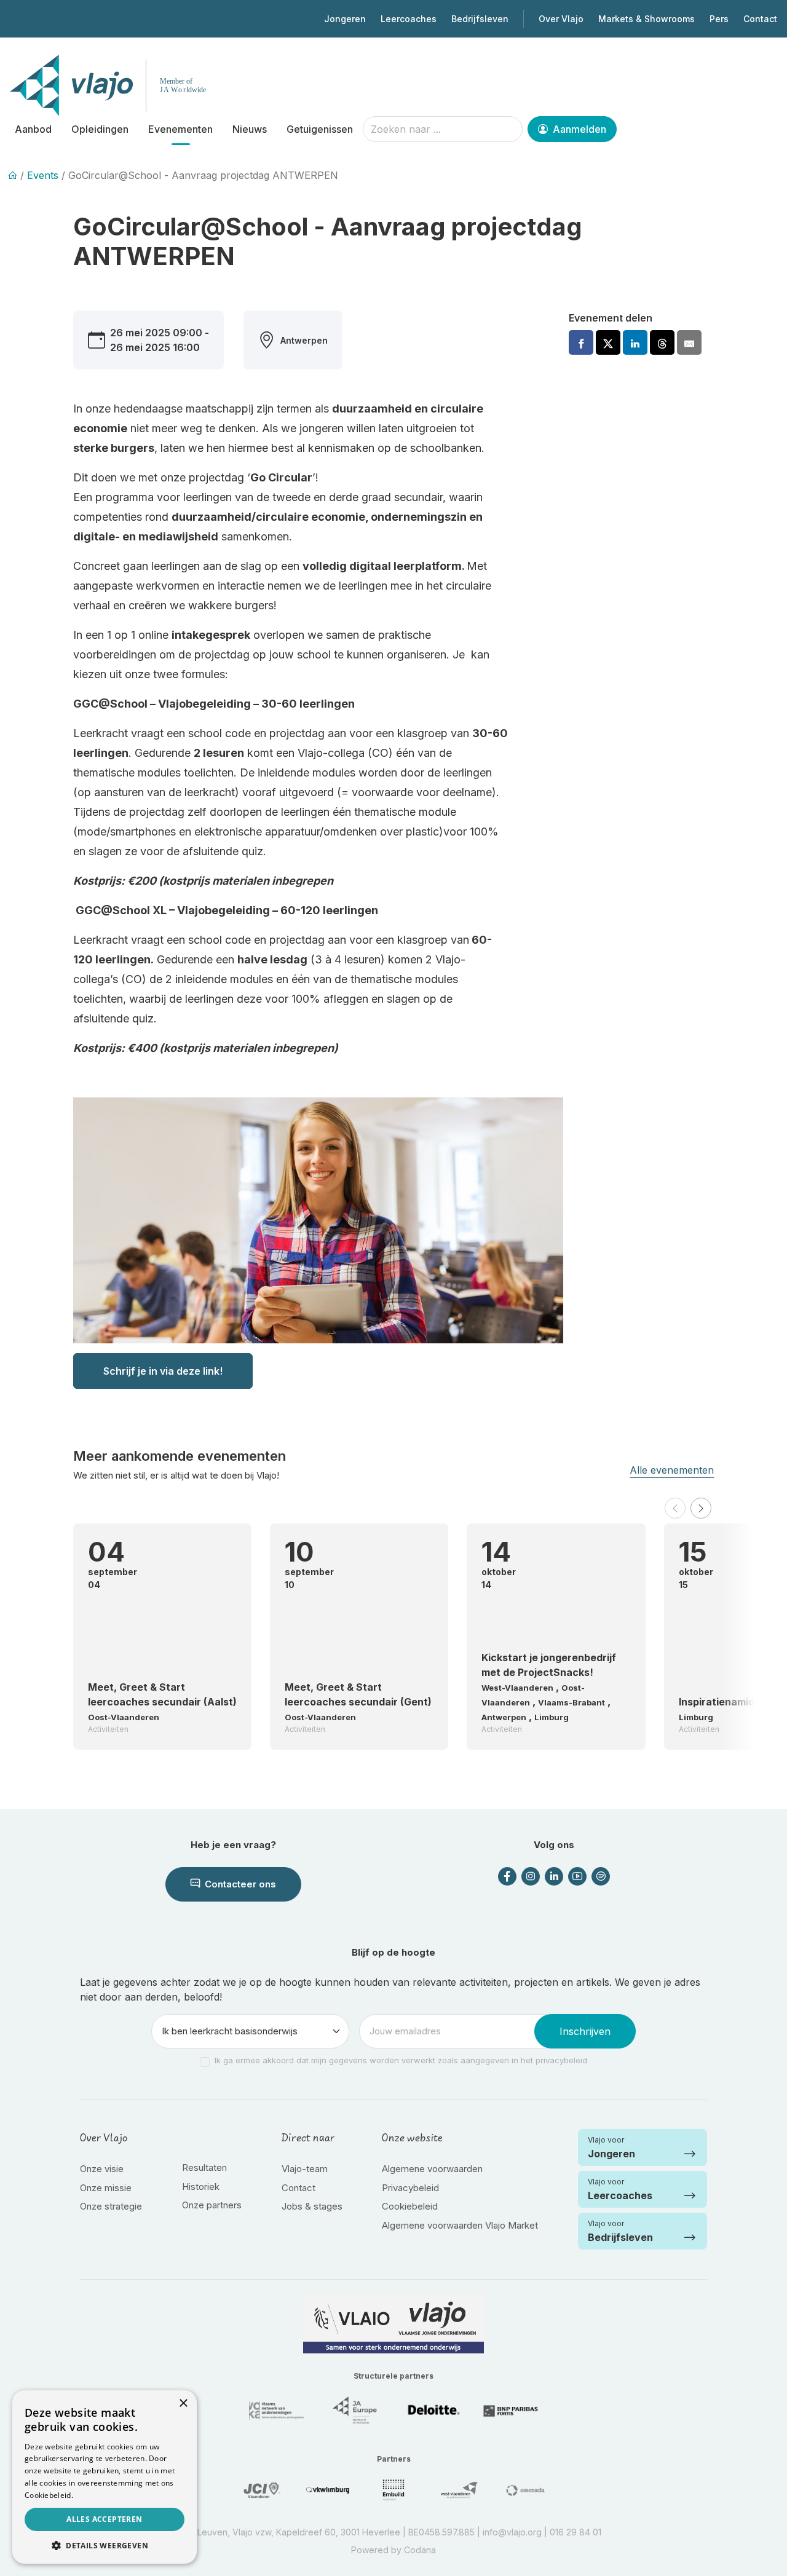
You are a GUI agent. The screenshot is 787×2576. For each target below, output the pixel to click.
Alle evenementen (672, 1470)
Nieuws (250, 129)
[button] (675, 1508)
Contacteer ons (239, 1884)
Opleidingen (100, 129)
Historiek (201, 2187)
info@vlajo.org (512, 2532)
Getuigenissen (320, 129)
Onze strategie (111, 2206)
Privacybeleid (410, 2188)
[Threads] (662, 342)
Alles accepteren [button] (104, 2519)
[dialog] (105, 2477)
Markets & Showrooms (647, 19)
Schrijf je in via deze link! (163, 1371)
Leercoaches (409, 19)
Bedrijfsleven (480, 19)
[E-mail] (689, 342)
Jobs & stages (312, 2206)
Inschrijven (585, 2031)
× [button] (183, 2404)
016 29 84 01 (575, 2532)
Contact (760, 19)
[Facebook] (581, 342)
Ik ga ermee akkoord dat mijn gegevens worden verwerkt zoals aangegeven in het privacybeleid (401, 2060)
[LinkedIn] (554, 1876)
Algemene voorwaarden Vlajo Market (460, 2225)
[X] (608, 342)
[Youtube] (577, 1876)
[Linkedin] (635, 342)
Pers (719, 19)
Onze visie (102, 2169)
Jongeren (345, 19)
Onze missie (106, 2188)
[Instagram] (531, 1876)
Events (43, 175)
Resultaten (204, 2167)
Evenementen (180, 129)
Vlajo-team (305, 2169)
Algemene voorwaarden (432, 2169)
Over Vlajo (561, 19)
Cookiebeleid (410, 2206)
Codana (420, 2550)
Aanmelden (578, 129)
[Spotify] (601, 1876)
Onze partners (212, 2205)
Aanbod (33, 129)
